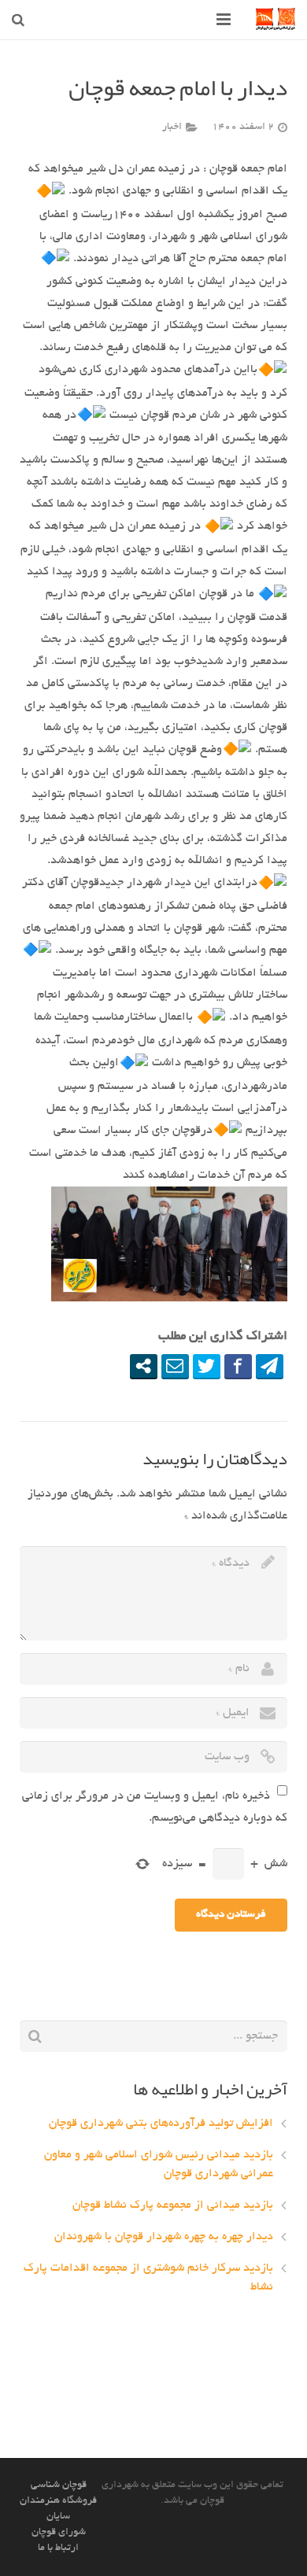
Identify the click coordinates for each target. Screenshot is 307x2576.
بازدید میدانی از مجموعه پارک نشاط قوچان (173, 2205)
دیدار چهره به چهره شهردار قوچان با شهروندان (164, 2237)
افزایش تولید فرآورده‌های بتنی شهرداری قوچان (161, 2124)
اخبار (172, 127)
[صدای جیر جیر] (207, 1366)
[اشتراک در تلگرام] (270, 1366)
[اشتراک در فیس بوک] (238, 1366)
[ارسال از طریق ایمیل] (175, 1366)
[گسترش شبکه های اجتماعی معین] (144, 1366)
